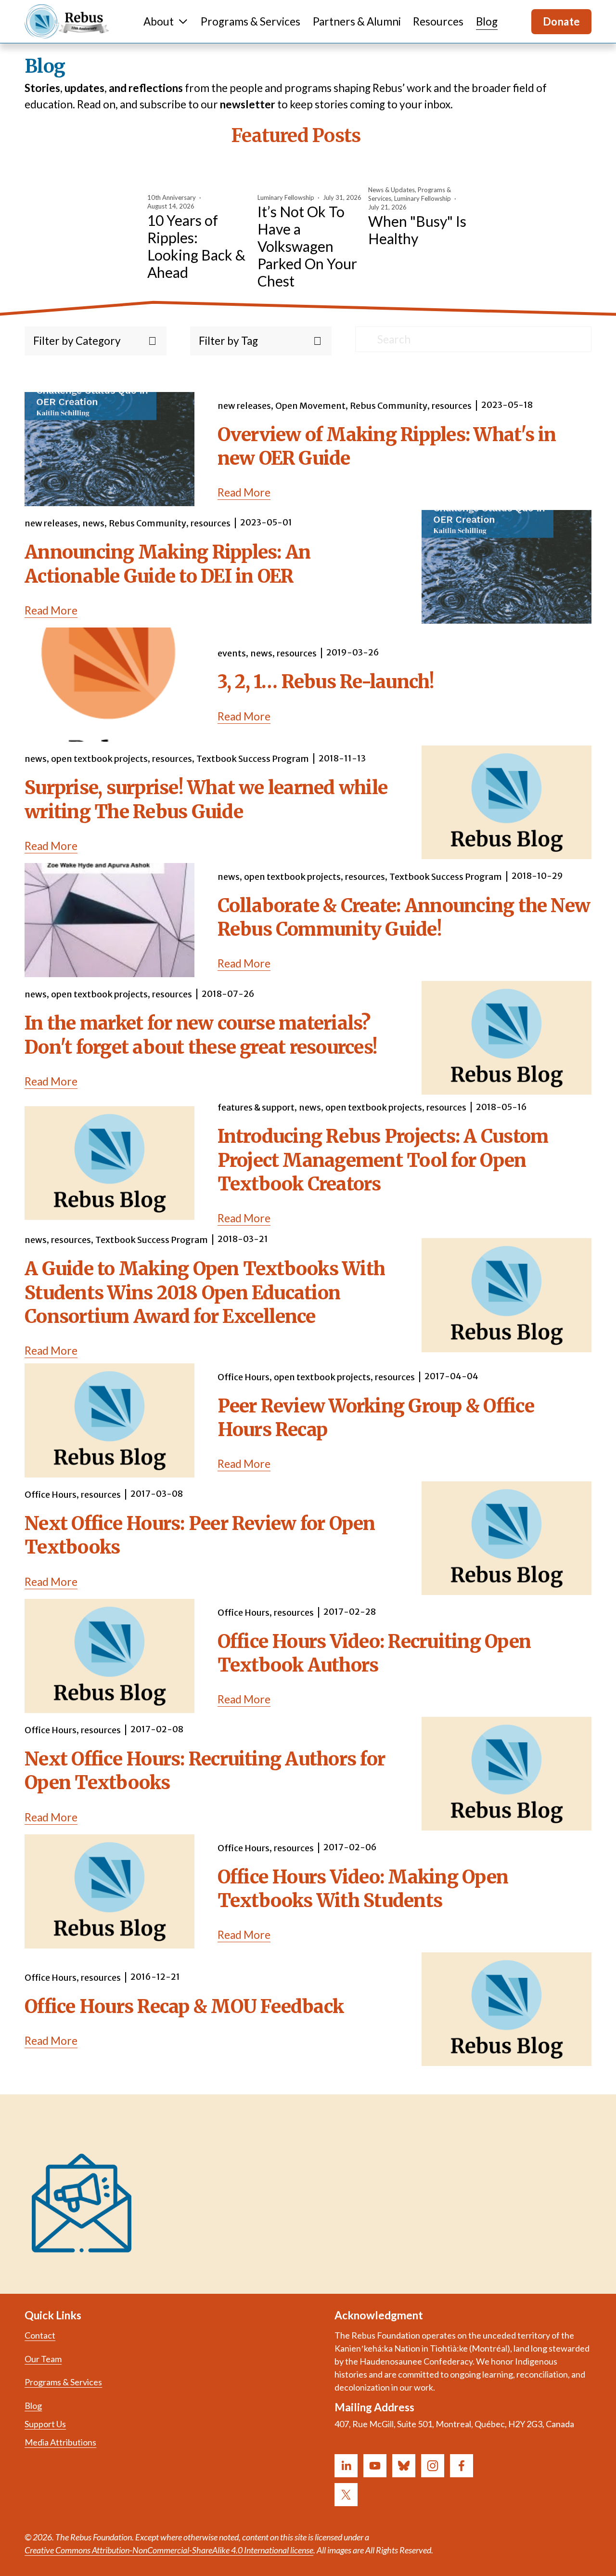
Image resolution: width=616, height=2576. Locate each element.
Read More (244, 492)
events (232, 653)
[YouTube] (375, 2466)
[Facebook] (462, 2466)
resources (452, 406)
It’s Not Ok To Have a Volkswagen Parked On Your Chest (307, 246)
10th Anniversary (172, 197)
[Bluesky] (404, 2466)
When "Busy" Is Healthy (417, 230)
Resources (438, 21)
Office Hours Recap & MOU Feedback (184, 2007)
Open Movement (310, 406)
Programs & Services (250, 21)
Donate (562, 21)
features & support (256, 1107)
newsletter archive (318, 2191)
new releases (244, 406)
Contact (40, 2335)
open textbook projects (99, 759)
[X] (346, 2495)
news (93, 523)
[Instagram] (433, 2466)
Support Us (45, 2424)
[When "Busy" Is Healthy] (420, 174)
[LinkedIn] (346, 2466)
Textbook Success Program (253, 759)
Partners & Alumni (357, 21)
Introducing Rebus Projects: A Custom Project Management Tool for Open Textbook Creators (383, 1160)
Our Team (43, 2359)
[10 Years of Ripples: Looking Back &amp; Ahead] (199, 178)
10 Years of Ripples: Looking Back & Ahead (196, 246)
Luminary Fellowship (286, 197)
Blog (487, 21)
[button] (456, 159)
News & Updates (391, 190)
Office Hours (244, 1377)
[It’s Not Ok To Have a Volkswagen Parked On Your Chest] (309, 178)
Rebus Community (389, 406)
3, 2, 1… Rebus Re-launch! (326, 682)
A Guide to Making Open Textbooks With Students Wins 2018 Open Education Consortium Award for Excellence (205, 1293)
